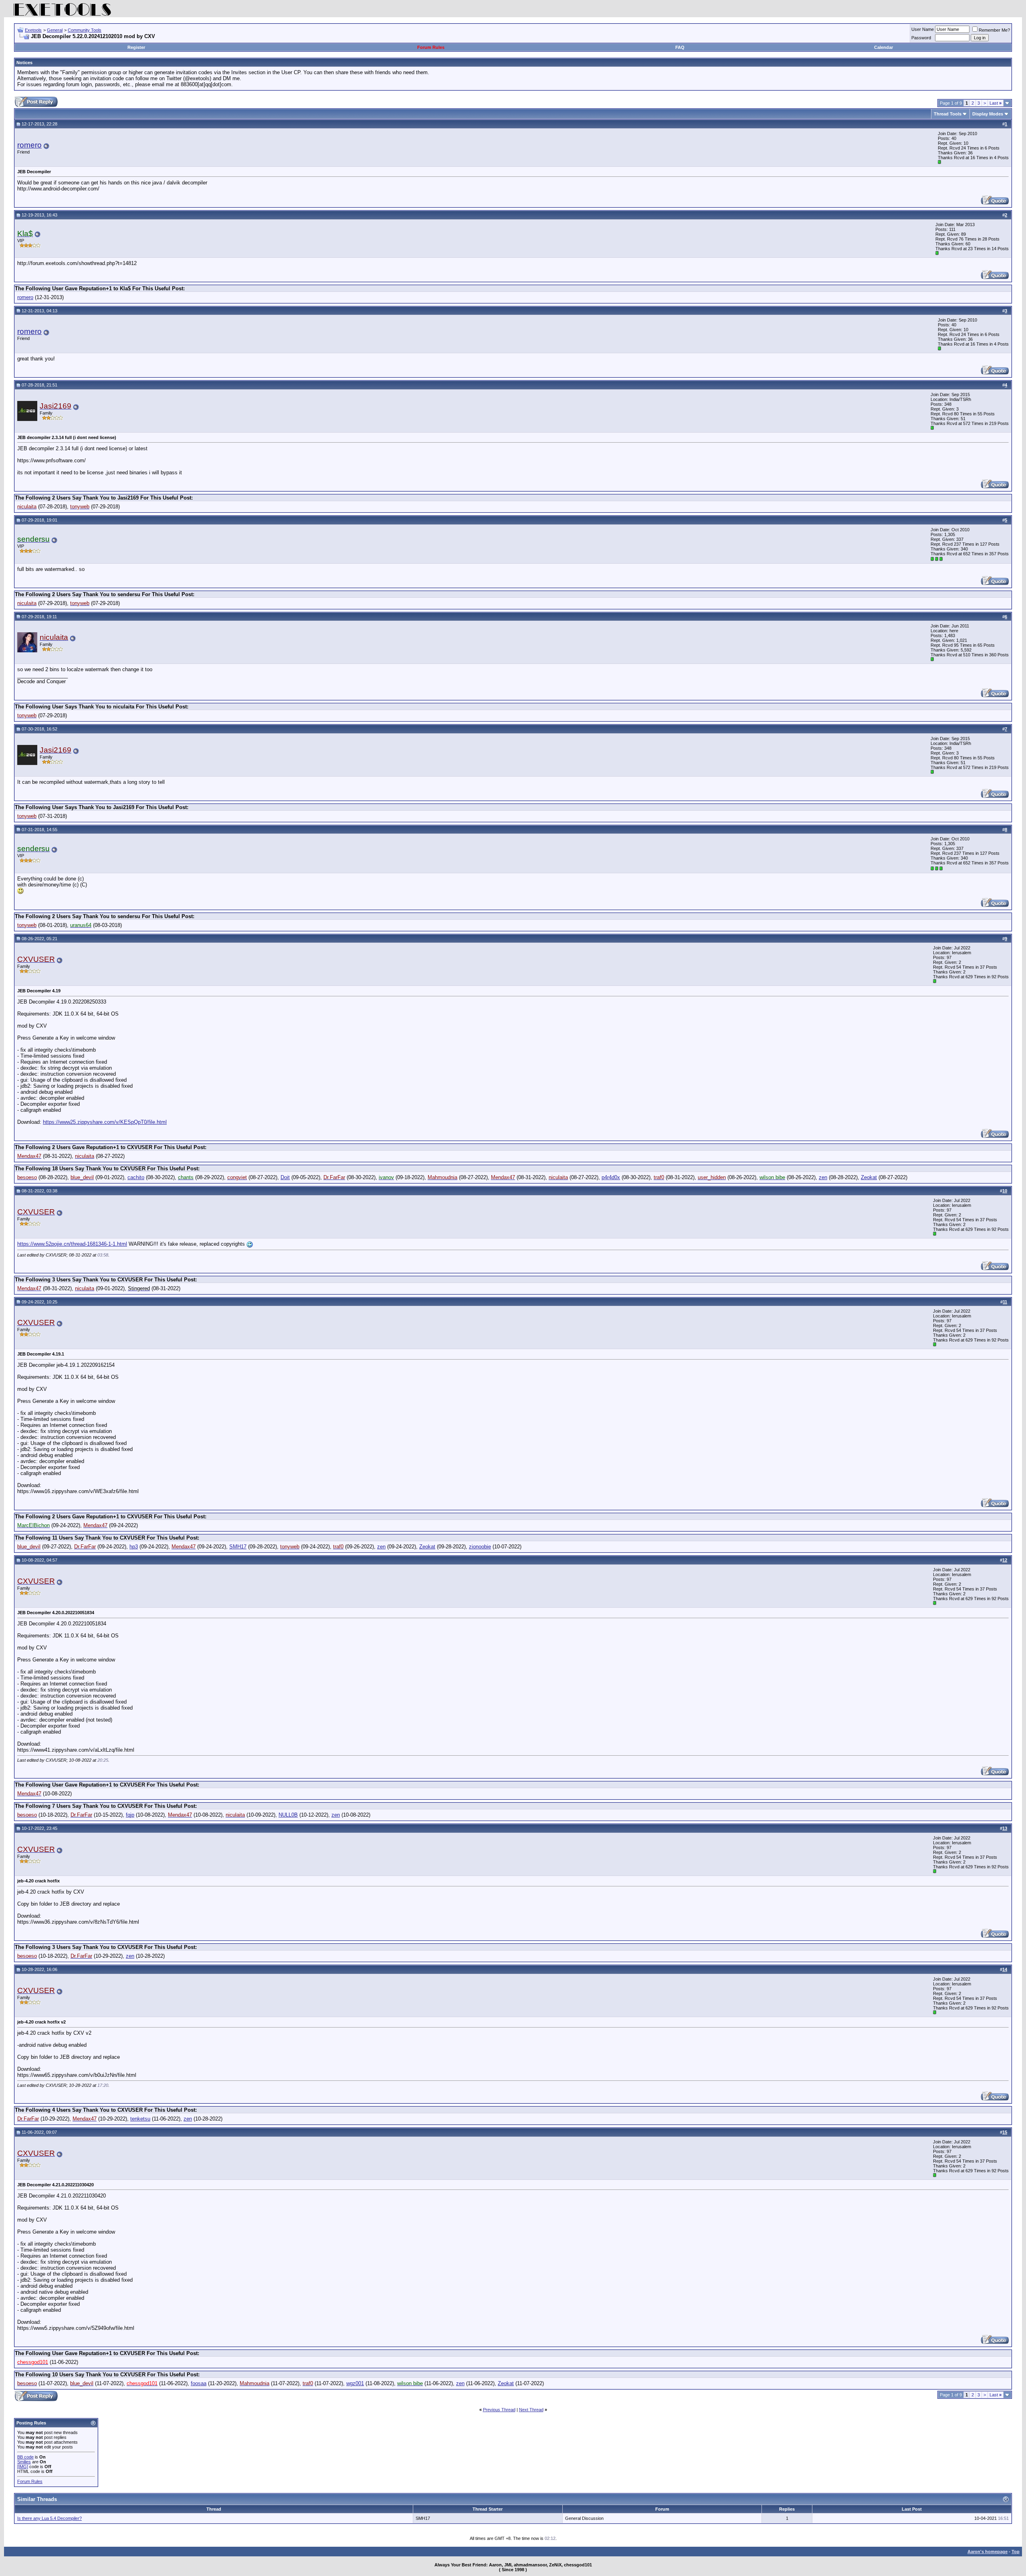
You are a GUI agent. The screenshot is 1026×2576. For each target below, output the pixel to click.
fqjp (130, 1815)
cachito (136, 1177)
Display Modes (988, 114)
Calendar (884, 47)
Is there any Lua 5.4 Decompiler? (49, 2518)
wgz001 (355, 2383)
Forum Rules (431, 47)
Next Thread (531, 2410)
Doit (285, 1177)
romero (29, 145)
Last (996, 103)
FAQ (680, 47)
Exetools (33, 30)
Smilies (24, 2462)
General (55, 30)
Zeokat (869, 1177)
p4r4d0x (611, 1177)
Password (921, 38)
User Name (923, 29)
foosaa (199, 2383)
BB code (25, 2457)
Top (1016, 2552)
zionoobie (480, 1547)
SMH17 (238, 1547)
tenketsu (140, 2119)
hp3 (134, 1547)
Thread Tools (948, 114)
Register (136, 47)
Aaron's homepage (988, 2552)
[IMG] (23, 2467)
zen (823, 1177)
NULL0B (288, 1815)
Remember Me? (994, 30)
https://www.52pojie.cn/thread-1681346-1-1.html (72, 1244)
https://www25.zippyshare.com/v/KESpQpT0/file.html (105, 1122)
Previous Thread (499, 2410)
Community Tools (85, 30)
